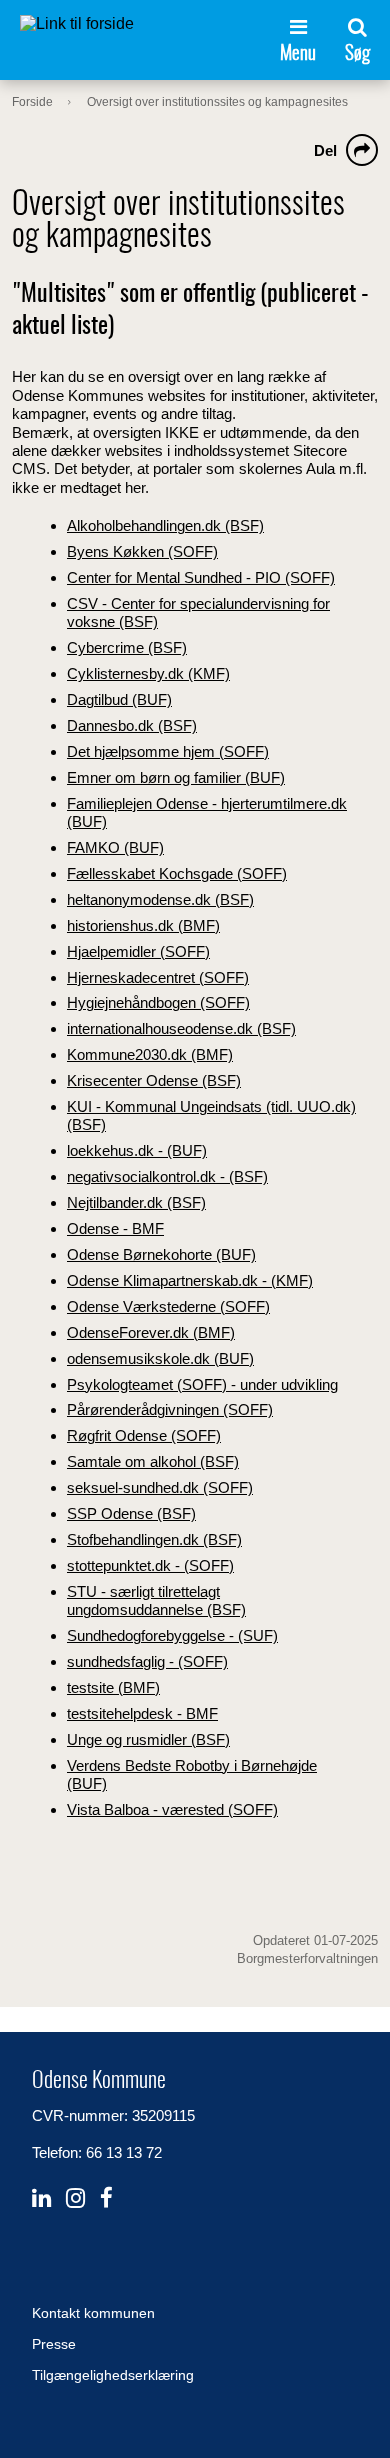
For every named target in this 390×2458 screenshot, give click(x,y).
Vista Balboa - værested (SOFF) (172, 1809)
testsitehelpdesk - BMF (142, 1713)
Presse (54, 2344)
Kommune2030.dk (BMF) (150, 1054)
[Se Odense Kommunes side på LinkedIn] (41, 2198)
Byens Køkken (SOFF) (142, 551)
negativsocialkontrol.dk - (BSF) (167, 1176)
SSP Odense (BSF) (131, 1513)
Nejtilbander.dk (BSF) (136, 1202)
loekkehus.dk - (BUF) (137, 1150)
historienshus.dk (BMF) (143, 925)
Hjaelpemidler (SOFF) (138, 951)
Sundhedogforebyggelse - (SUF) (172, 1635)
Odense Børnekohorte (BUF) (161, 1254)
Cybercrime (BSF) (127, 647)
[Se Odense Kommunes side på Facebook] (106, 2198)
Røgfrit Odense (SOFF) (144, 1435)
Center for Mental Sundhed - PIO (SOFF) (201, 577)
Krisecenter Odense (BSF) (154, 1080)
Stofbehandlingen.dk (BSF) (154, 1539)
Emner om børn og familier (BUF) (176, 777)
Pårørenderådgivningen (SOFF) (170, 1409)
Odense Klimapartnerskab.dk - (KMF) (190, 1280)
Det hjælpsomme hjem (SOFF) (168, 751)
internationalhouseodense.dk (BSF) (181, 1028)
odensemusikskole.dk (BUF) (160, 1358)
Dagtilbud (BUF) (119, 699)
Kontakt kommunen (93, 2313)
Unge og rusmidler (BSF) (148, 1739)
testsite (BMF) (113, 1687)
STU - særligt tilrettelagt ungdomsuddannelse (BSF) (156, 1600)
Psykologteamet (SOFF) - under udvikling (202, 1384)
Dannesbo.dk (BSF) (132, 725)
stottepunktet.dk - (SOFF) (150, 1565)
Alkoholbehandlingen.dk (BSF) (165, 525)
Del (325, 150)
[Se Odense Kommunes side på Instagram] (75, 2198)
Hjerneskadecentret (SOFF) (158, 977)
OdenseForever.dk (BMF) (151, 1332)
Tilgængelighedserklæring (113, 2375)
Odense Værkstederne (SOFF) (168, 1306)
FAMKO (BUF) (115, 847)
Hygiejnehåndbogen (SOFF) (158, 1002)
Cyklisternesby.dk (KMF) (148, 673)
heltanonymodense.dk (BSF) (160, 899)
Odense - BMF (115, 1228)
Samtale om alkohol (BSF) (153, 1461)
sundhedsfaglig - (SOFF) (147, 1661)
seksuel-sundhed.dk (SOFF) (160, 1487)
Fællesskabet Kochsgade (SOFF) (177, 873)
